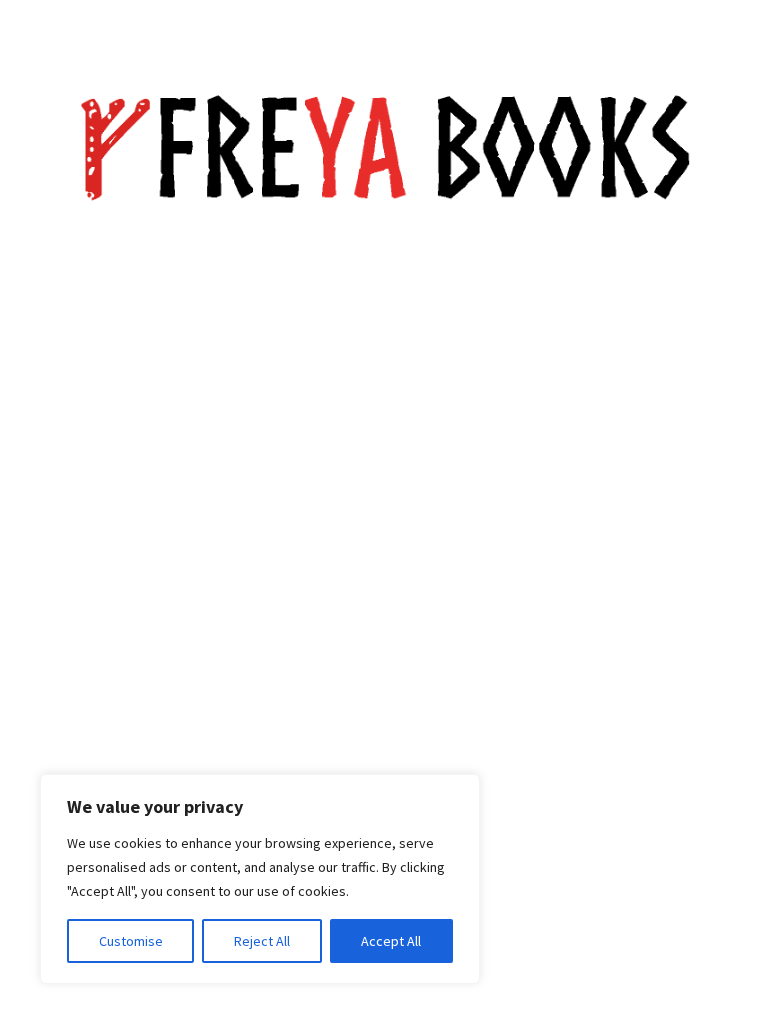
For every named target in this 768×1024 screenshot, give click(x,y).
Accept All (391, 941)
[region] (260, 879)
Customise (131, 941)
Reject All (262, 941)
